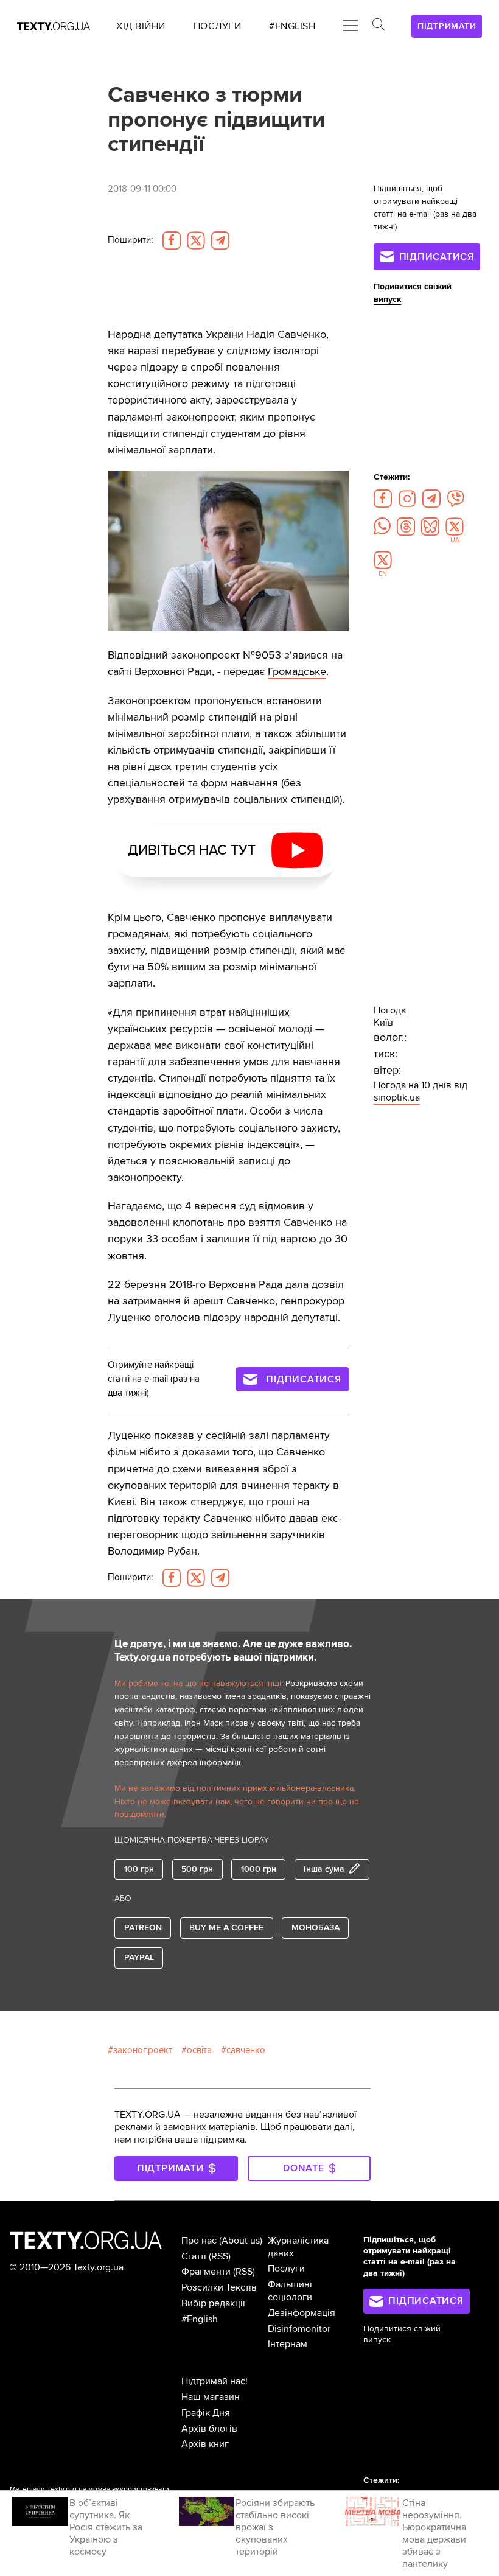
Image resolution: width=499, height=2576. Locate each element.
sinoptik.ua (397, 1097)
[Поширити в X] (196, 240)
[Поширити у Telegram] (220, 240)
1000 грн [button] (259, 1869)
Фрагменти (206, 2272)
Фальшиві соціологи (290, 2291)
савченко (246, 2050)
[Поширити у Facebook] (172, 240)
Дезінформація (302, 2313)
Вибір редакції (213, 2303)
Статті (194, 2256)
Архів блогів (209, 2429)
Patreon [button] (143, 1927)
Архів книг (205, 2444)
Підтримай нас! (215, 2381)
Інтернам (288, 2344)
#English (200, 2319)
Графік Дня (206, 2413)
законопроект (143, 2050)
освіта (199, 2050)
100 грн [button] (139, 1869)
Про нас (199, 2241)
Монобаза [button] (316, 1927)
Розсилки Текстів (219, 2287)
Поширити (130, 240)
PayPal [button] (139, 1957)
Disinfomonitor (299, 2329)
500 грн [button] (197, 1869)
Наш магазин (211, 2397)
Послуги (286, 2269)
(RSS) (220, 2256)
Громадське (297, 671)
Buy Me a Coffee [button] (226, 1927)
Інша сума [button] (324, 1869)
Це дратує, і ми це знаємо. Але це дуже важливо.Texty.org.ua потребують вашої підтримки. (233, 1651)
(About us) (241, 2241)
